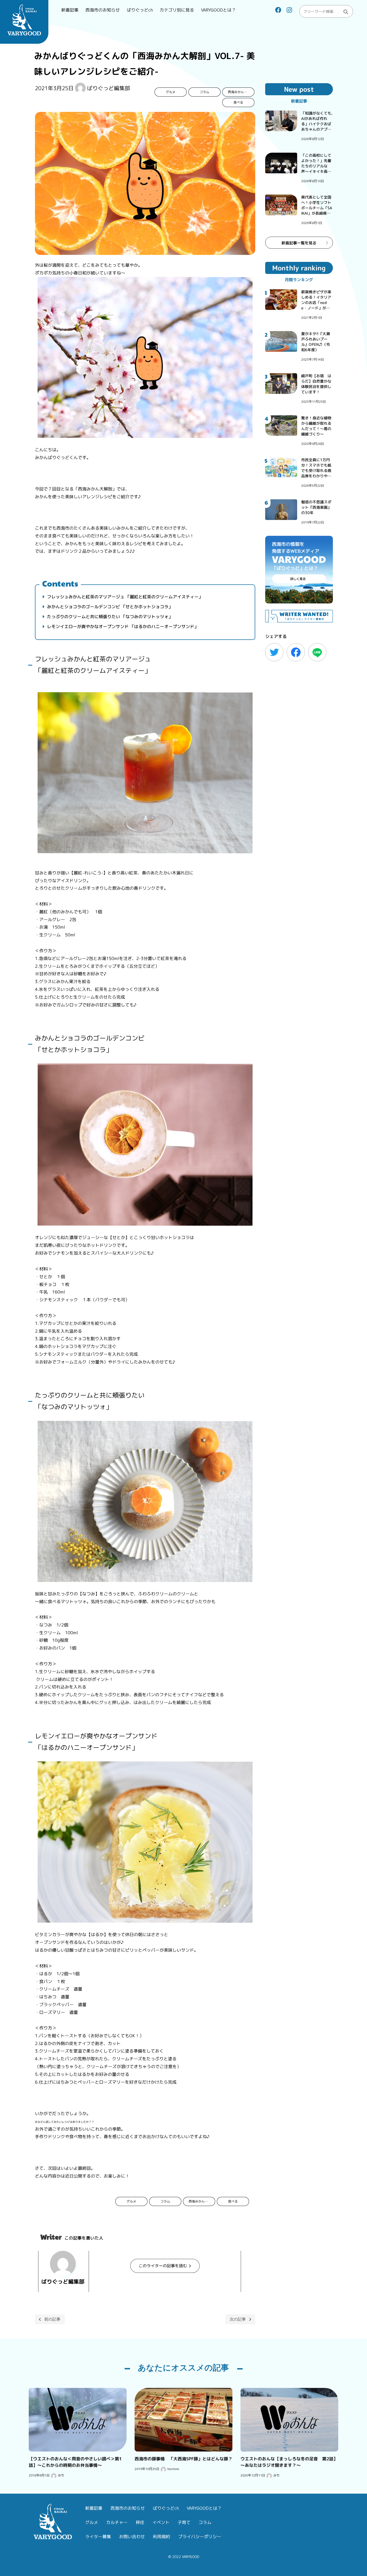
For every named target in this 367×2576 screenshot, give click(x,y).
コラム (204, 92)
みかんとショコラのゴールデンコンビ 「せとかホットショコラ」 (110, 607)
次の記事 (238, 2319)
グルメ (171, 92)
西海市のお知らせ (103, 10)
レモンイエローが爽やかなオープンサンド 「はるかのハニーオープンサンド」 (123, 626)
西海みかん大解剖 (241, 92)
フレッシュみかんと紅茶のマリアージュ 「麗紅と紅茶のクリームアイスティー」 (125, 597)
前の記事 (52, 2319)
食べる (238, 102)
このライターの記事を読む (163, 2266)
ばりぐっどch (140, 10)
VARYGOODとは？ (218, 10)
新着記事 (70, 10)
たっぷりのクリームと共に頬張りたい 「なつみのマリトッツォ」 (110, 617)
